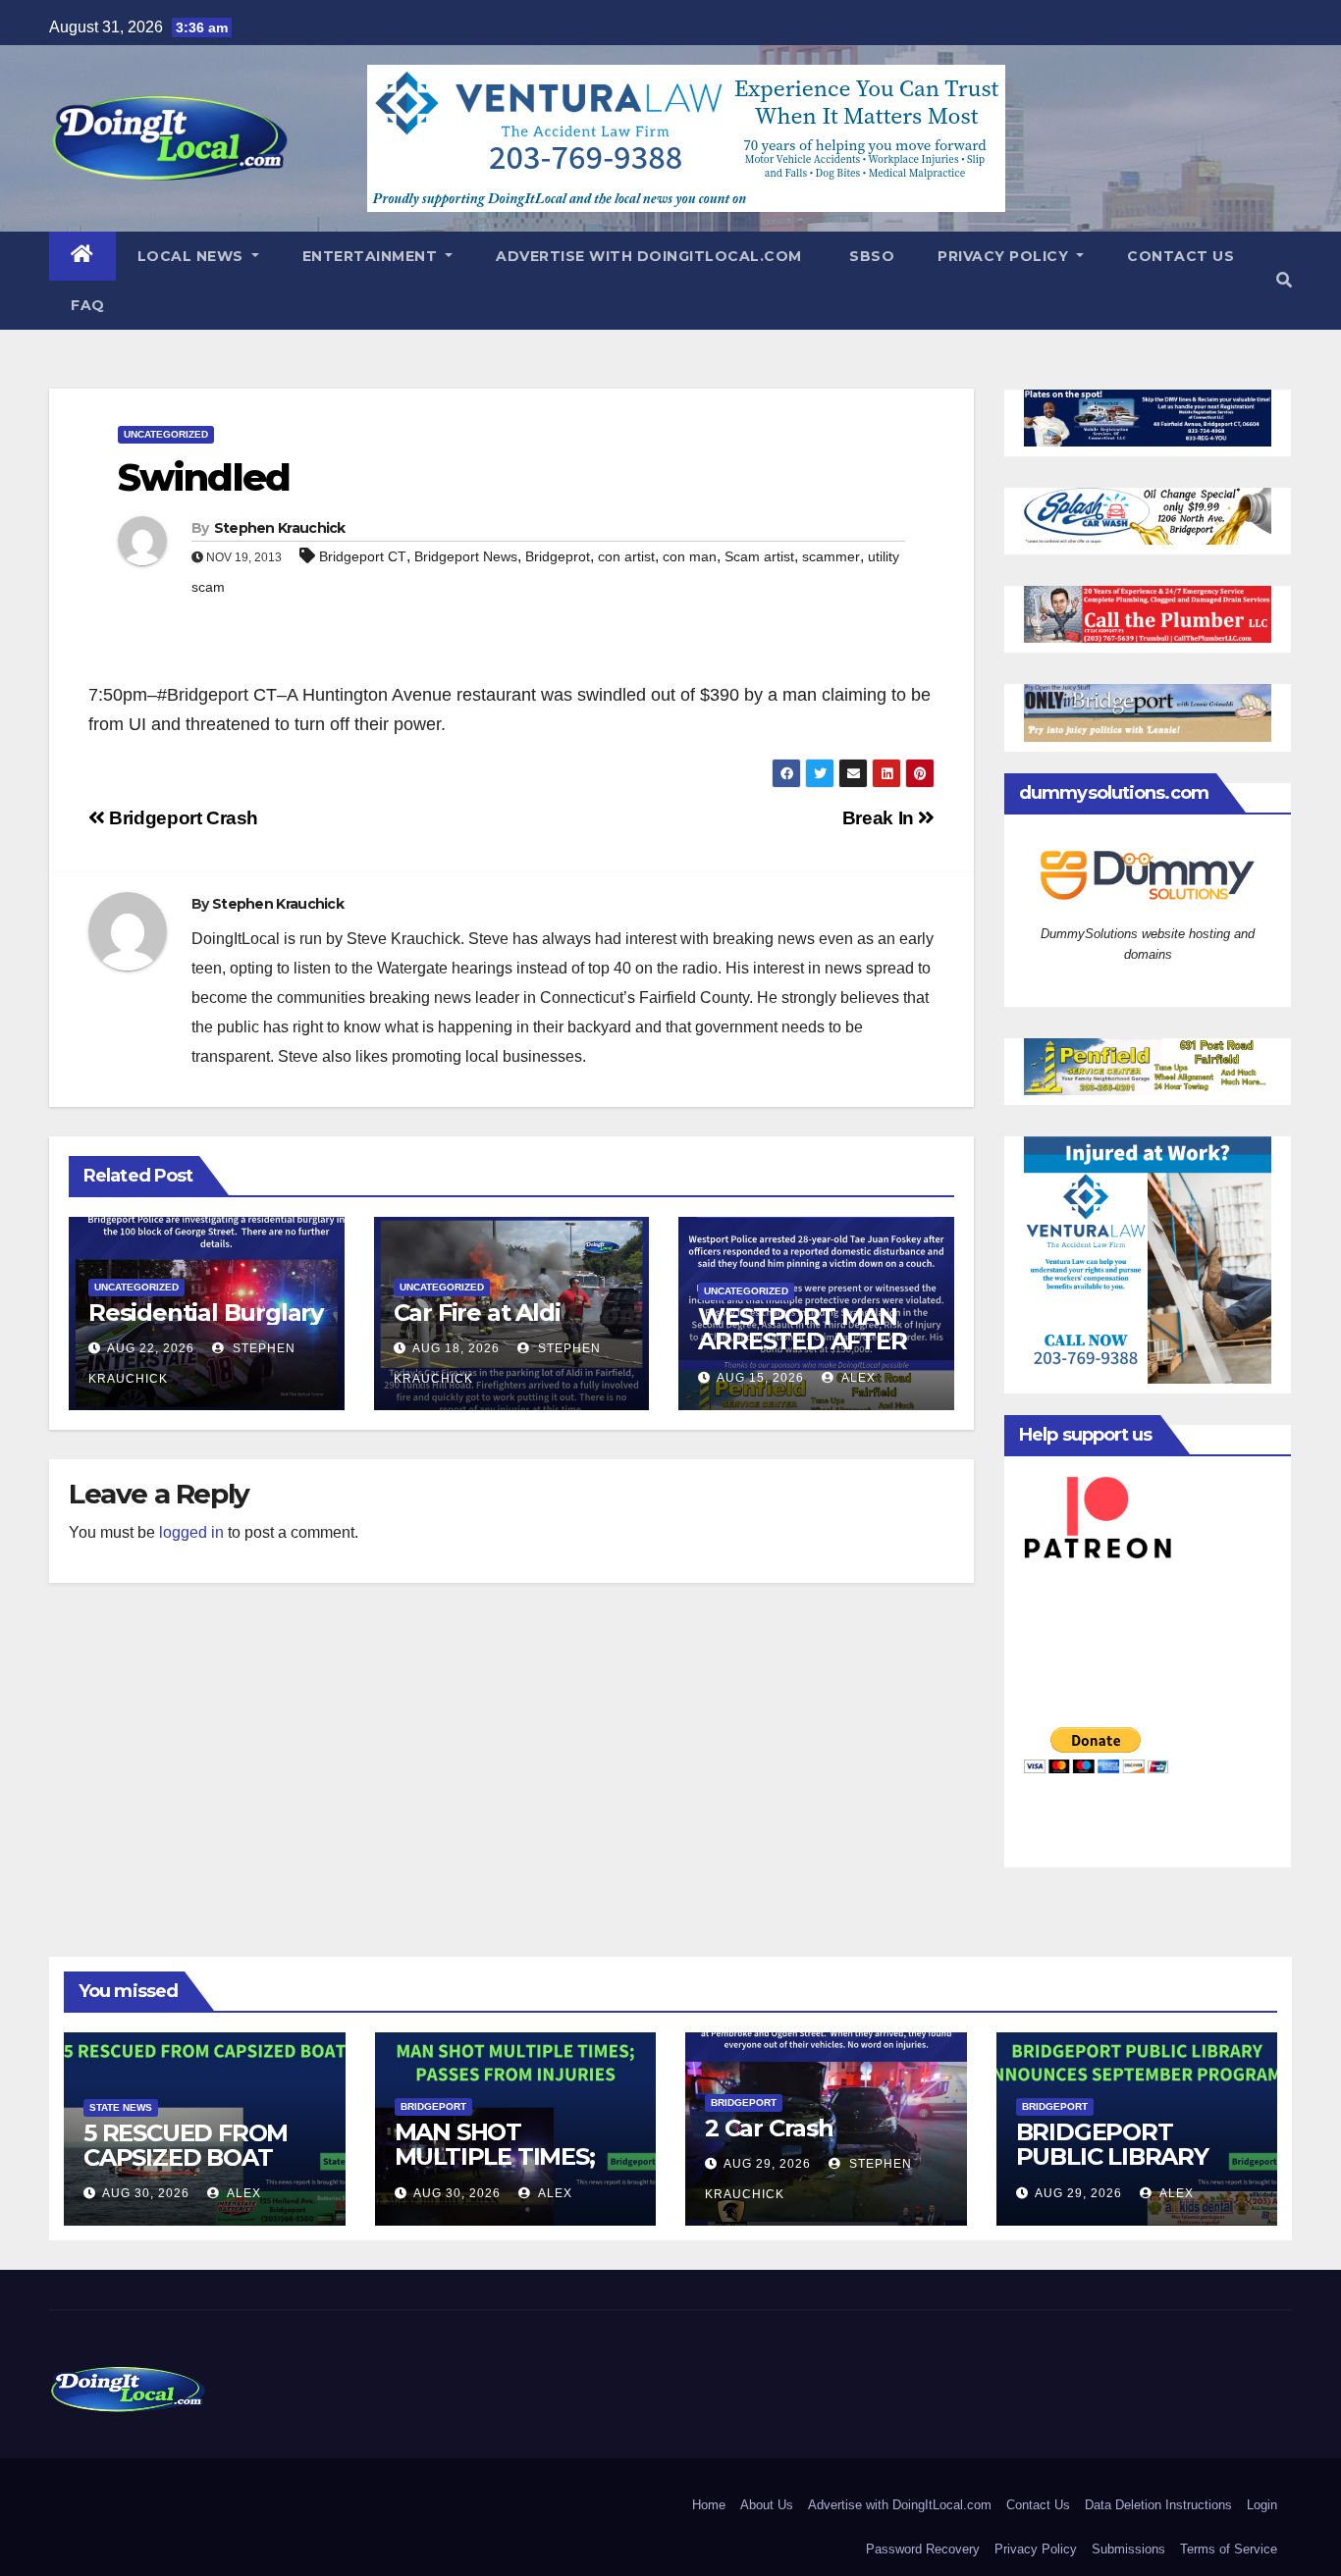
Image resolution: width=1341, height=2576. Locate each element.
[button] (1284, 280)
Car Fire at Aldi (477, 1313)
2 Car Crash (769, 2128)
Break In (881, 818)
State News (121, 2107)
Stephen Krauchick (280, 528)
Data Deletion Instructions (1158, 2505)
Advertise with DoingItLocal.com (649, 256)
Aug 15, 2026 (760, 1378)
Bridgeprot (558, 556)
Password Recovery (923, 2549)
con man (690, 556)
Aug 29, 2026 (767, 2164)
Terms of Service (1229, 2549)
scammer (831, 556)
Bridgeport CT (363, 556)
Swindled (204, 477)
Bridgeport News (466, 556)
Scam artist (759, 556)
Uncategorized (166, 434)
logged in (191, 1532)
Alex (857, 1378)
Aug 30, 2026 (146, 2193)
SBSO (870, 256)
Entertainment (372, 256)
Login (1262, 2505)
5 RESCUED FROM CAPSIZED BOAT (186, 2145)
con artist (626, 556)
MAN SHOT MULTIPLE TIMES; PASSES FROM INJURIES (495, 2169)
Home (709, 2505)
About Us (767, 2505)
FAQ (88, 305)
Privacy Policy (1005, 256)
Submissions (1128, 2549)
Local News (193, 256)
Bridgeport (433, 2106)
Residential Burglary (206, 1313)
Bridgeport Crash (182, 818)
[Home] (82, 256)
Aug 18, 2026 (456, 1348)
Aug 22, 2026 (151, 1348)
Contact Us (1180, 256)
